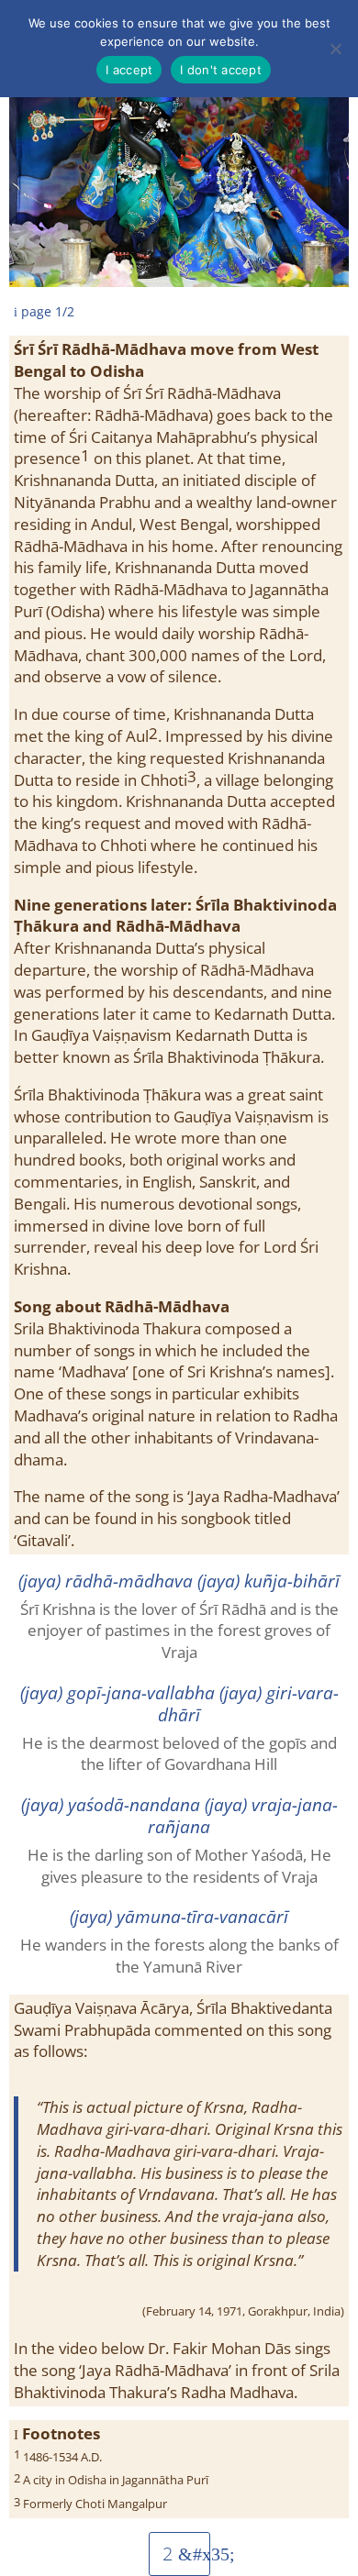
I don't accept (221, 70)
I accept (129, 70)
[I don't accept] (335, 49)
